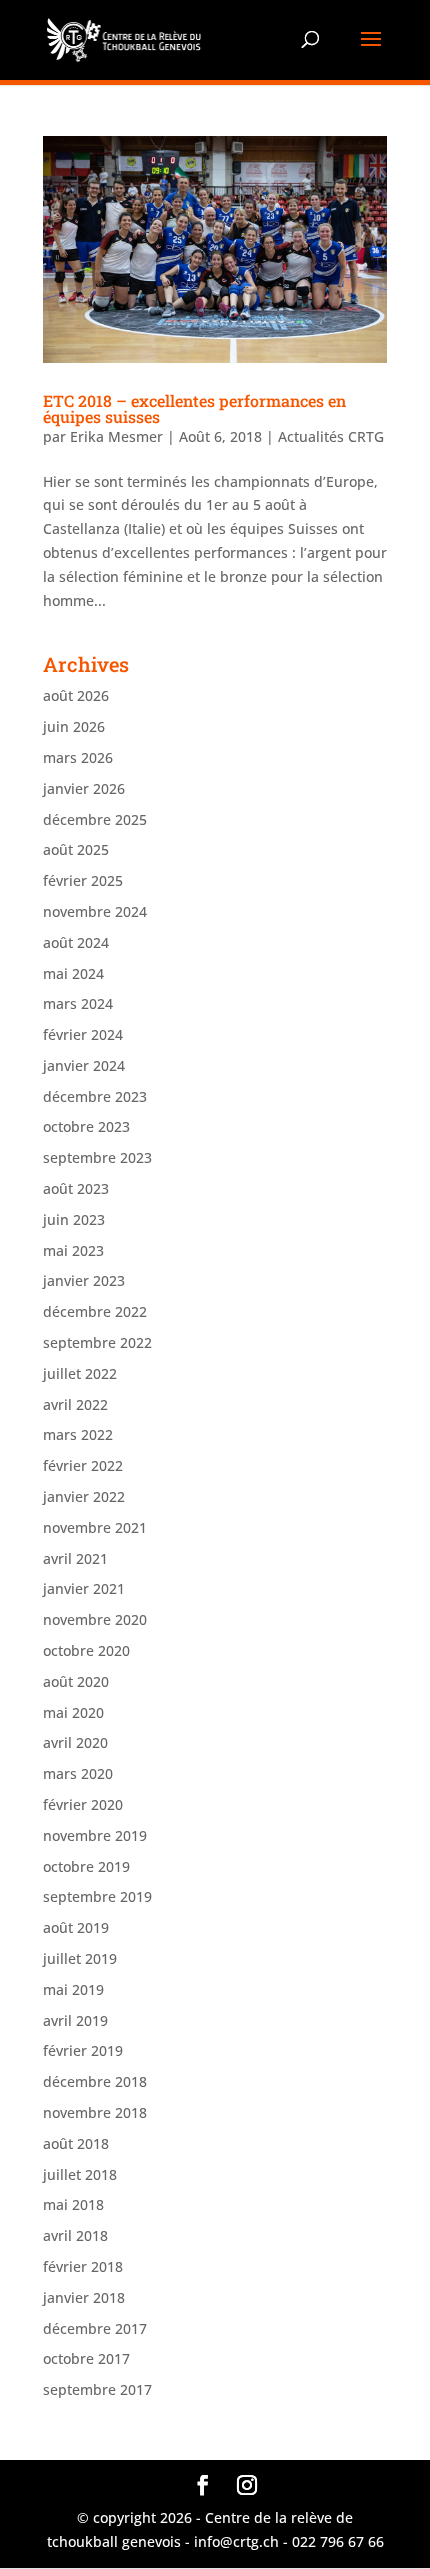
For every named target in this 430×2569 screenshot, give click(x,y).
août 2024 (76, 942)
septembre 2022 (97, 1342)
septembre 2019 (97, 1896)
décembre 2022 (95, 1311)
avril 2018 (75, 2235)
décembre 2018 (95, 2081)
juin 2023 (74, 1219)
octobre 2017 (86, 2358)
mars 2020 (78, 1773)
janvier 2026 (84, 788)
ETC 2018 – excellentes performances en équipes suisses (194, 408)
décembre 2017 (95, 2328)
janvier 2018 (84, 2297)
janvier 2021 (84, 1588)
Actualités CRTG (331, 436)
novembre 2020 (95, 1619)
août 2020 (76, 1681)
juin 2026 (74, 726)
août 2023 (76, 1188)
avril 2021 (75, 1558)
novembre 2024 (95, 911)
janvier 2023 (84, 1280)
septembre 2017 (97, 2389)
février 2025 (83, 880)
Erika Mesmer (116, 436)
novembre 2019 (95, 1835)
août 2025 (76, 849)
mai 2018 (73, 2204)
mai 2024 (73, 973)
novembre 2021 (95, 1527)
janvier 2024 (84, 1065)
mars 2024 (78, 1003)
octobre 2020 (86, 1650)
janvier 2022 (84, 1496)
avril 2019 (75, 2020)
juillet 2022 (80, 1373)
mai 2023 (73, 1250)
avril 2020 (75, 1742)
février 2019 (83, 2050)
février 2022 (83, 1465)
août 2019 (76, 1927)
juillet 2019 (80, 1958)
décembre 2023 (95, 1096)
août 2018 (76, 2143)
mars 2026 (78, 757)
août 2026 (76, 695)
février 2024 (83, 1034)
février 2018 (83, 2266)
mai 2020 (73, 1712)
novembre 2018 (95, 2112)
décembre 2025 (95, 819)
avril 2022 (75, 1404)
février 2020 (83, 1804)
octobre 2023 (86, 1126)
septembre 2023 (97, 1157)
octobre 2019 (86, 1866)
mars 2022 (78, 1434)
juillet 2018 (80, 2174)
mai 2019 (73, 1989)
